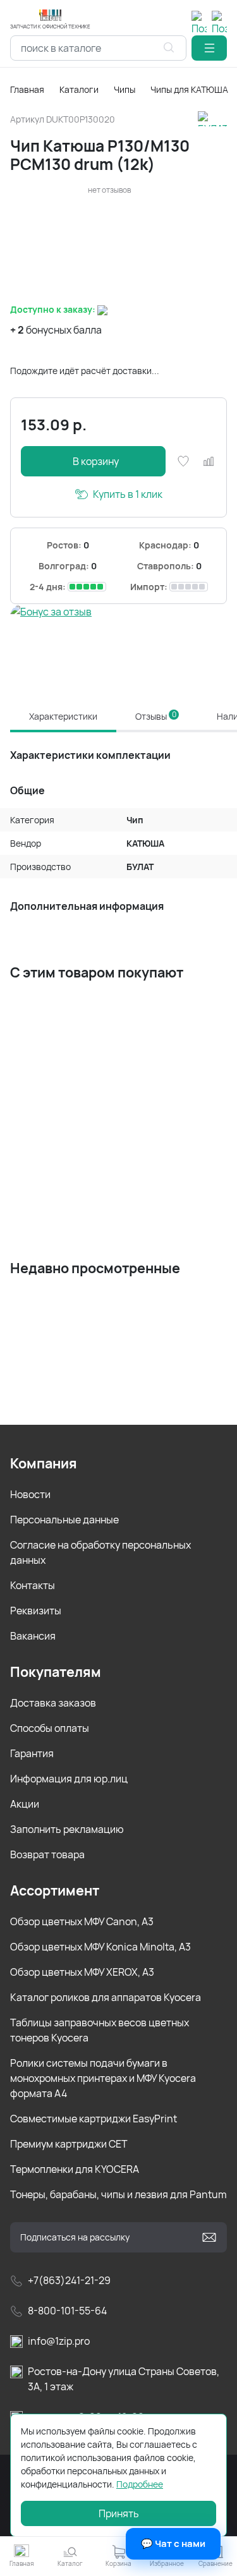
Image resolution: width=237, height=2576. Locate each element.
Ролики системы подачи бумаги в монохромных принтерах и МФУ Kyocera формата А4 (103, 2078)
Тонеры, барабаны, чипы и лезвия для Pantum (118, 2194)
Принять (119, 2513)
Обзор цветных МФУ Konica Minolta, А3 (100, 1947)
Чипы (125, 89)
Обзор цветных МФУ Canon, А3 (82, 1921)
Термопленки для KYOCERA (75, 2169)
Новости (30, 1494)
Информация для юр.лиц (69, 1779)
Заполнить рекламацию (67, 1829)
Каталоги (79, 89)
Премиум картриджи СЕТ (69, 2144)
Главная (27, 89)
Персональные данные (64, 1520)
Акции (25, 1804)
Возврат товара (47, 1854)
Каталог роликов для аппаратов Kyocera (106, 1997)
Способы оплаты (50, 1728)
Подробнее (140, 2484)
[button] (209, 48)
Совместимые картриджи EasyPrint (94, 2119)
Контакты (33, 1585)
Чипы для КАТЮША (189, 89)
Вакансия (33, 1636)
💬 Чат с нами (173, 2543)
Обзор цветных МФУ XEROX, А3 (82, 1972)
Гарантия (32, 1753)
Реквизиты (36, 1611)
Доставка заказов (53, 1703)
